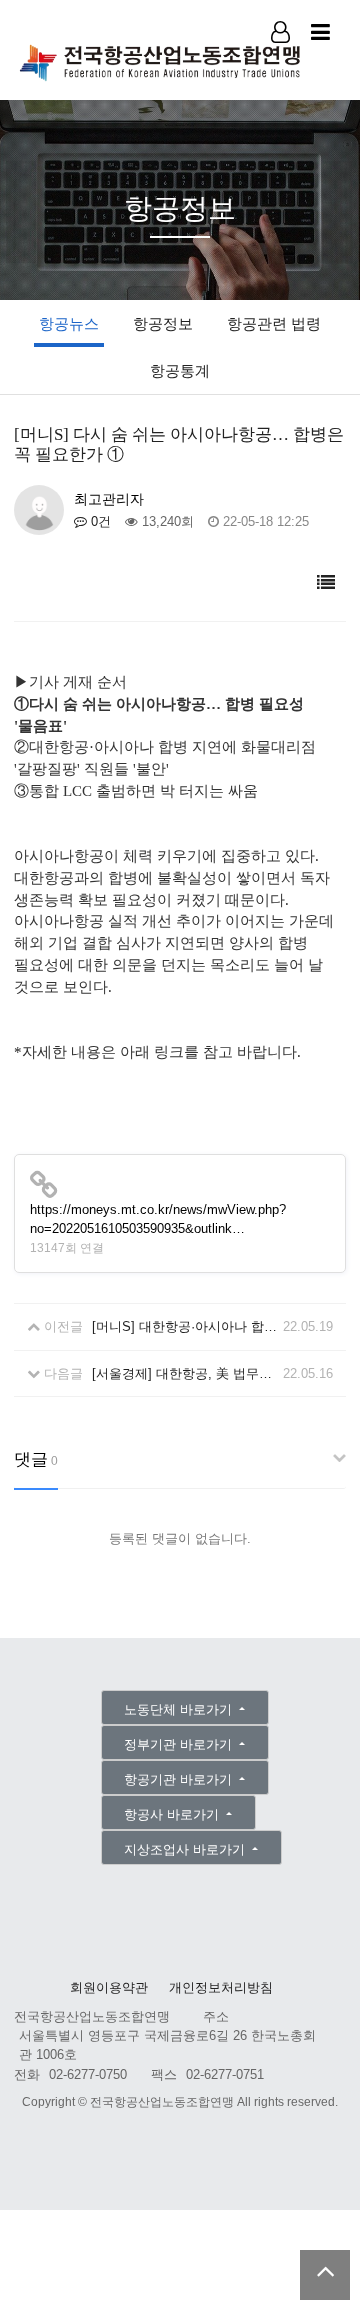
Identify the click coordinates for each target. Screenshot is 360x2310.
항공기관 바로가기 (180, 1779)
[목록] (326, 583)
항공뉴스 (69, 323)
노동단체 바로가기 (180, 1709)
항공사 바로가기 (173, 1814)
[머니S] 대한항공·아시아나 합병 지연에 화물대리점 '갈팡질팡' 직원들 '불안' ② (184, 1326)
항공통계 (180, 370)
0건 (99, 521)
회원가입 (281, 59)
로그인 (281, 58)
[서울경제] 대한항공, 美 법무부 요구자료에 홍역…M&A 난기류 (184, 1373)
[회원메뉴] (280, 32)
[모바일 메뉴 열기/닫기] (320, 32)
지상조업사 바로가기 (186, 1849)
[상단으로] (325, 2275)
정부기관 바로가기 (180, 1744)
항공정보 (163, 323)
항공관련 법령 (274, 323)
